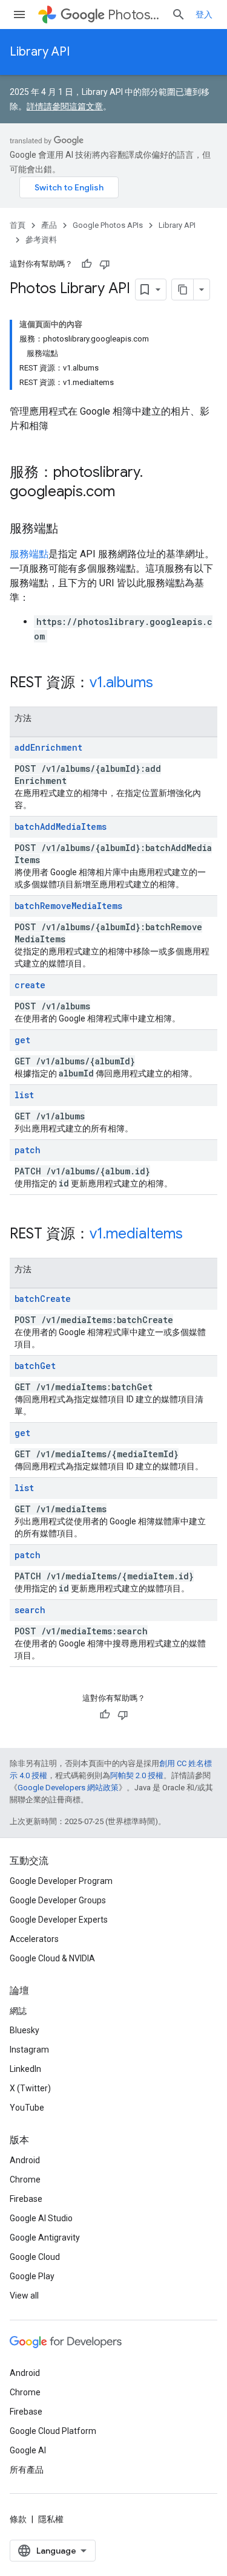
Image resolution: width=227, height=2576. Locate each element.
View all (24, 2296)
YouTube (27, 2108)
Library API (40, 52)
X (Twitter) (30, 2088)
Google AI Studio (41, 2218)
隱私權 (51, 2519)
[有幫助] (87, 264)
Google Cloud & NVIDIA (52, 1958)
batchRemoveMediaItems (68, 906)
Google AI (28, 2450)
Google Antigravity (45, 2238)
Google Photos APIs (108, 225)
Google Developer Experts (59, 1920)
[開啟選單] (19, 15)
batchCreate (43, 1299)
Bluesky (25, 2030)
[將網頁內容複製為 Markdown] (183, 290)
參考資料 (41, 240)
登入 (204, 15)
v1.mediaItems (136, 1234)
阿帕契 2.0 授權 (137, 1775)
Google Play (32, 2276)
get (22, 1040)
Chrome (25, 2180)
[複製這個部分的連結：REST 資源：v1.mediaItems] (195, 1235)
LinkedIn (25, 2069)
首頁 (18, 225)
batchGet (35, 1366)
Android (25, 2160)
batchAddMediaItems (61, 827)
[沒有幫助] (105, 264)
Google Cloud (35, 2257)
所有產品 (27, 2470)
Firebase (26, 2199)
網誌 (18, 2011)
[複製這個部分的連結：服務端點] (70, 529)
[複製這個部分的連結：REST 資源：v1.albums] (165, 684)
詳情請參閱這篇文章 (65, 106)
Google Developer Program (61, 1881)
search (30, 1610)
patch (28, 1150)
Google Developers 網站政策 (68, 1788)
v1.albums (121, 682)
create (30, 985)
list (24, 1095)
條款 (18, 2519)
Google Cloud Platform (53, 2431)
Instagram (29, 2050)
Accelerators (34, 1939)
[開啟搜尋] (179, 15)
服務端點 (29, 554)
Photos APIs (135, 15)
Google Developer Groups (58, 1900)
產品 (49, 225)
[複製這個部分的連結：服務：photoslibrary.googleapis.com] (127, 493)
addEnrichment (48, 747)
